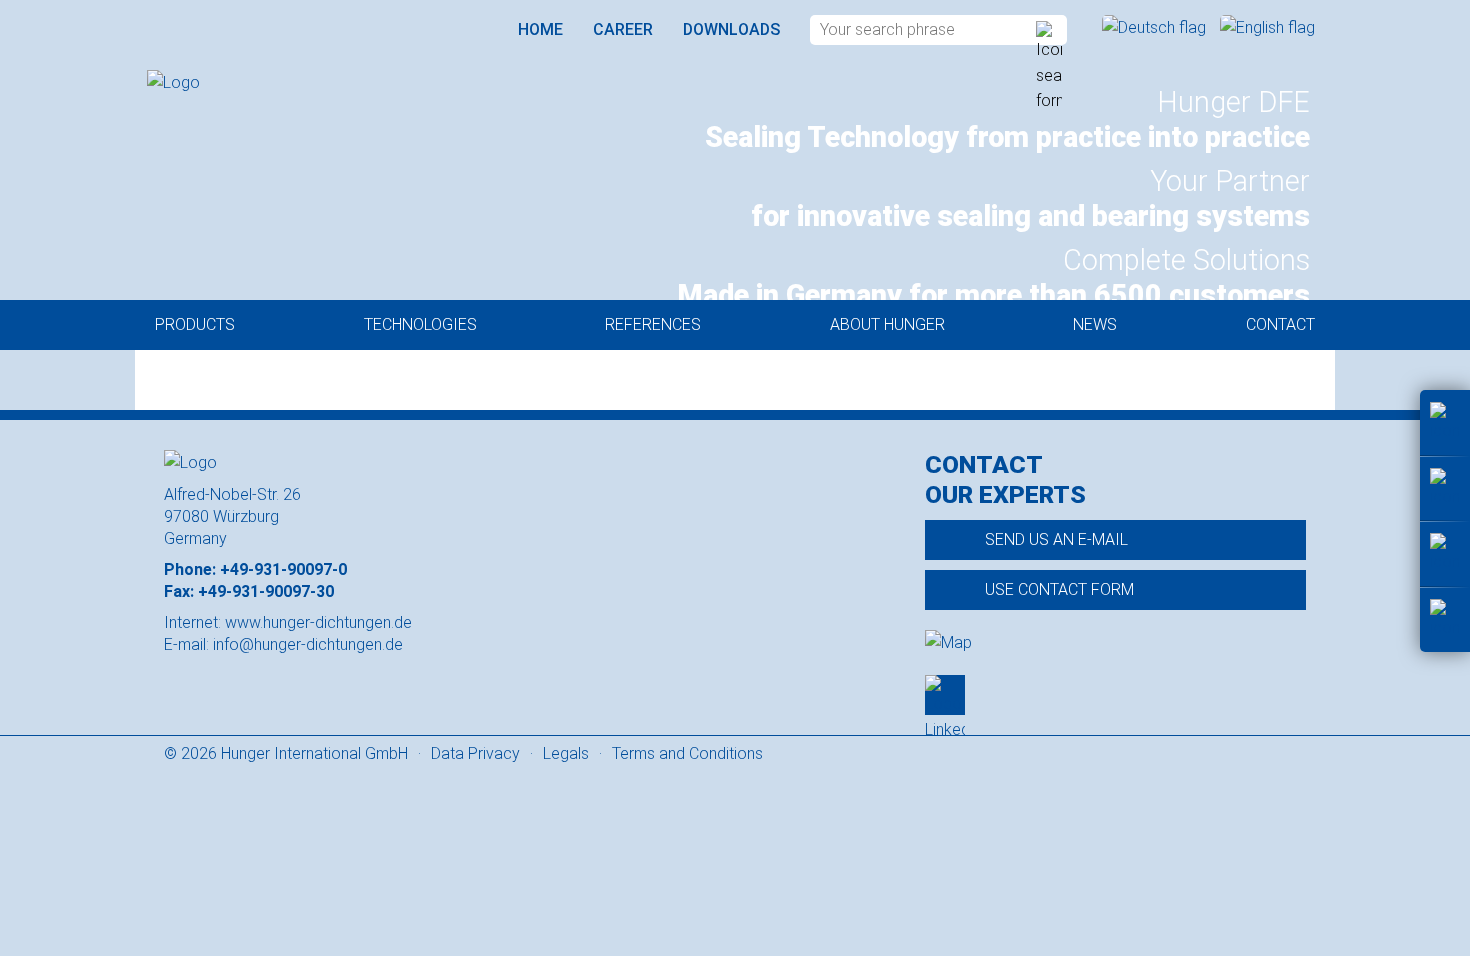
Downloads (731, 29)
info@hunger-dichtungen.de (308, 644)
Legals (566, 753)
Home (540, 29)
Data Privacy (475, 753)
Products (195, 324)
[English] (1267, 27)
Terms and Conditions (687, 753)
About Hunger (887, 324)
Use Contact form (1059, 589)
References (653, 324)
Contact (1280, 324)
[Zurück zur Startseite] (257, 83)
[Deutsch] (1156, 27)
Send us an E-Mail (1056, 539)
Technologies (420, 324)
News (1095, 324)
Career (623, 29)
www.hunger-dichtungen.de (318, 622)
